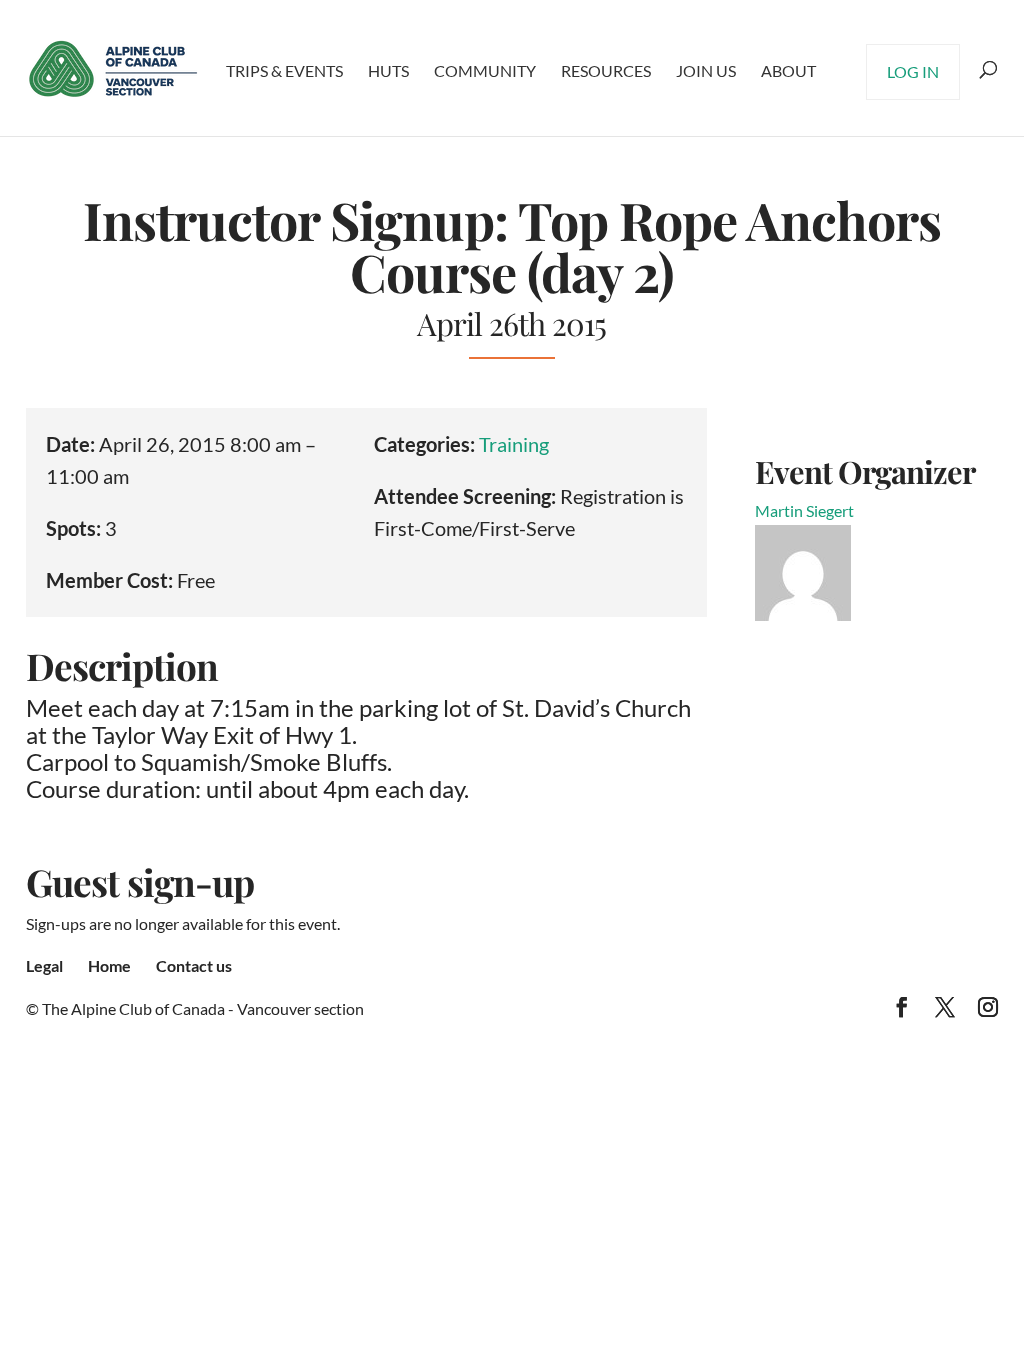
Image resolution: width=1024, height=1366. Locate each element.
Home (109, 965)
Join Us (706, 70)
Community (485, 70)
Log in (913, 71)
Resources (606, 70)
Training (514, 444)
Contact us (194, 965)
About (788, 70)
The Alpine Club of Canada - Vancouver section (203, 1008)
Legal (44, 965)
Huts (388, 70)
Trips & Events (284, 70)
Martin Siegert (804, 510)
